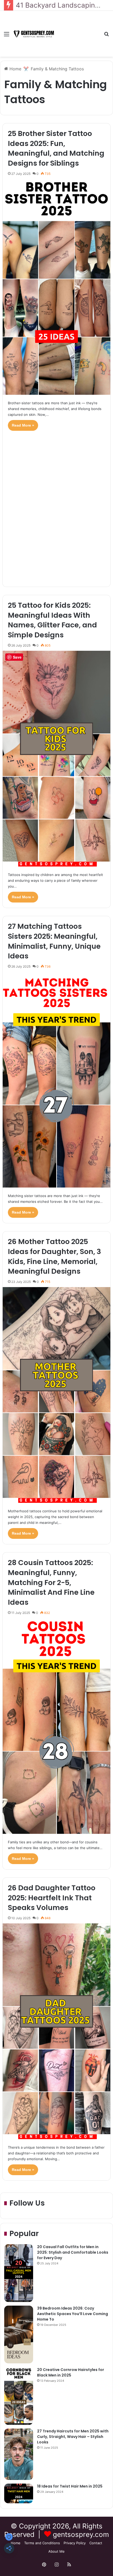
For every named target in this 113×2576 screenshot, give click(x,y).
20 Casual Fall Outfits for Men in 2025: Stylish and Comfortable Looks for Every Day (73, 2252)
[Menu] (7, 36)
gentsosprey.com (81, 2534)
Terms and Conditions (42, 2543)
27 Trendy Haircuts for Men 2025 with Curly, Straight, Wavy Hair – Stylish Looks (73, 2437)
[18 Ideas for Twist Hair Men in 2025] (19, 2493)
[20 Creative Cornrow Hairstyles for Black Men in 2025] (19, 2396)
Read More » (23, 425)
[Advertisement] (78, 30)
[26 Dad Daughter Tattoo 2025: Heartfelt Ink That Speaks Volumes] (57, 2031)
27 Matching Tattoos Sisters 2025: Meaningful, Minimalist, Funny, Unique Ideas (54, 941)
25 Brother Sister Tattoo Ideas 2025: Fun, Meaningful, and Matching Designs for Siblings (56, 148)
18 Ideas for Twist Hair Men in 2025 (70, 2486)
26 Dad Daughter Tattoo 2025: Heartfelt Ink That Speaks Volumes (52, 1898)
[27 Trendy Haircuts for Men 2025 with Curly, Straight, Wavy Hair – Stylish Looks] (19, 2454)
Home (15, 69)
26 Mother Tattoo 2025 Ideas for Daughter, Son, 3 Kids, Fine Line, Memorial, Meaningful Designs (54, 1256)
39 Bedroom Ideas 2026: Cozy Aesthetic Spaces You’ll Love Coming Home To (73, 2314)
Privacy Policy (75, 2543)
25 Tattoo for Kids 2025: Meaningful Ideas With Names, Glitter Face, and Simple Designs (52, 620)
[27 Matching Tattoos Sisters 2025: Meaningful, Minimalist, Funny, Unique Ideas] (57, 1080)
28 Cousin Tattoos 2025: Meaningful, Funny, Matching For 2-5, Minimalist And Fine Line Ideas (51, 1582)
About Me (56, 2551)
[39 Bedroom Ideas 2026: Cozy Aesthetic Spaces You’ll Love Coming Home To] (19, 2334)
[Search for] (106, 36)
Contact (96, 2543)
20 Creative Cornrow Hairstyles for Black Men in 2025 (71, 2372)
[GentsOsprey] (34, 34)
